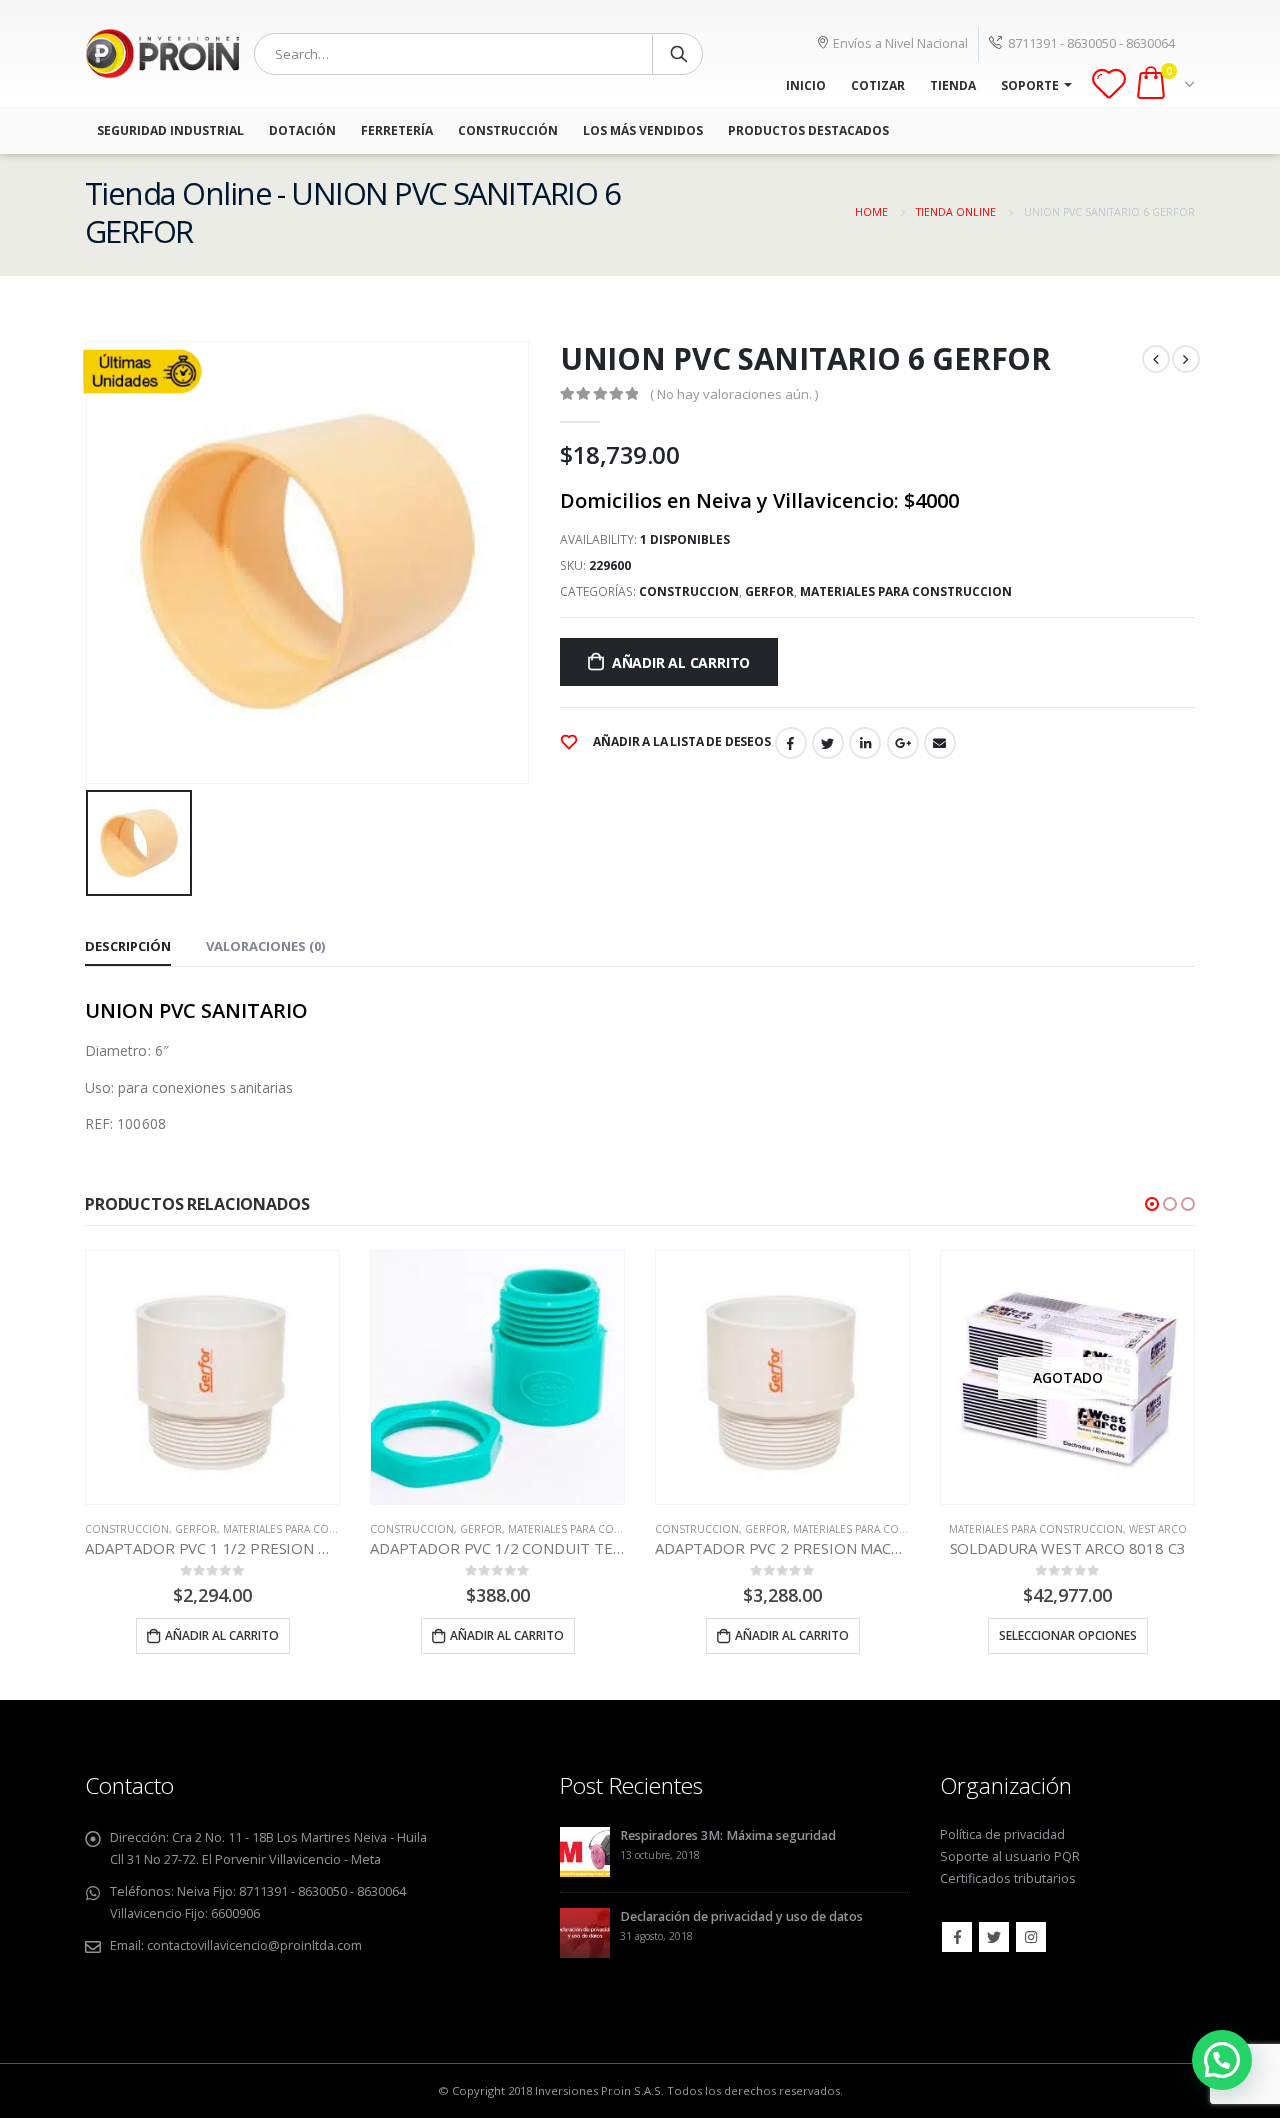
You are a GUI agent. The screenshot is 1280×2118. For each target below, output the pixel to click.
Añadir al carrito (681, 662)
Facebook (791, 743)
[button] (1152, 1204)
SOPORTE (1030, 85)
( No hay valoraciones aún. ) (734, 394)
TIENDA (953, 85)
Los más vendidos (643, 130)
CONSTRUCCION (689, 591)
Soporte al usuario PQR (1010, 1856)
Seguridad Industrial (170, 130)
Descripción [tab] (128, 946)
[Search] (679, 54)
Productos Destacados (808, 130)
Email (940, 743)
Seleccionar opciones (1068, 1635)
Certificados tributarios (1008, 1878)
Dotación (302, 130)
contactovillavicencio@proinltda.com (254, 1945)
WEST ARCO (1158, 1529)
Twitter (828, 743)
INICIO (806, 85)
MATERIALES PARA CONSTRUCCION (906, 591)
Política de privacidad (1002, 1834)
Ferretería (397, 130)
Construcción (508, 130)
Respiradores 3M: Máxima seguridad (728, 1835)
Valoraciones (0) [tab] (265, 946)
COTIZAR (878, 85)
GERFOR (769, 591)
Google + (903, 743)
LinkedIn (865, 743)
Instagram (1031, 1937)
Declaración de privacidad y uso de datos (741, 1916)
